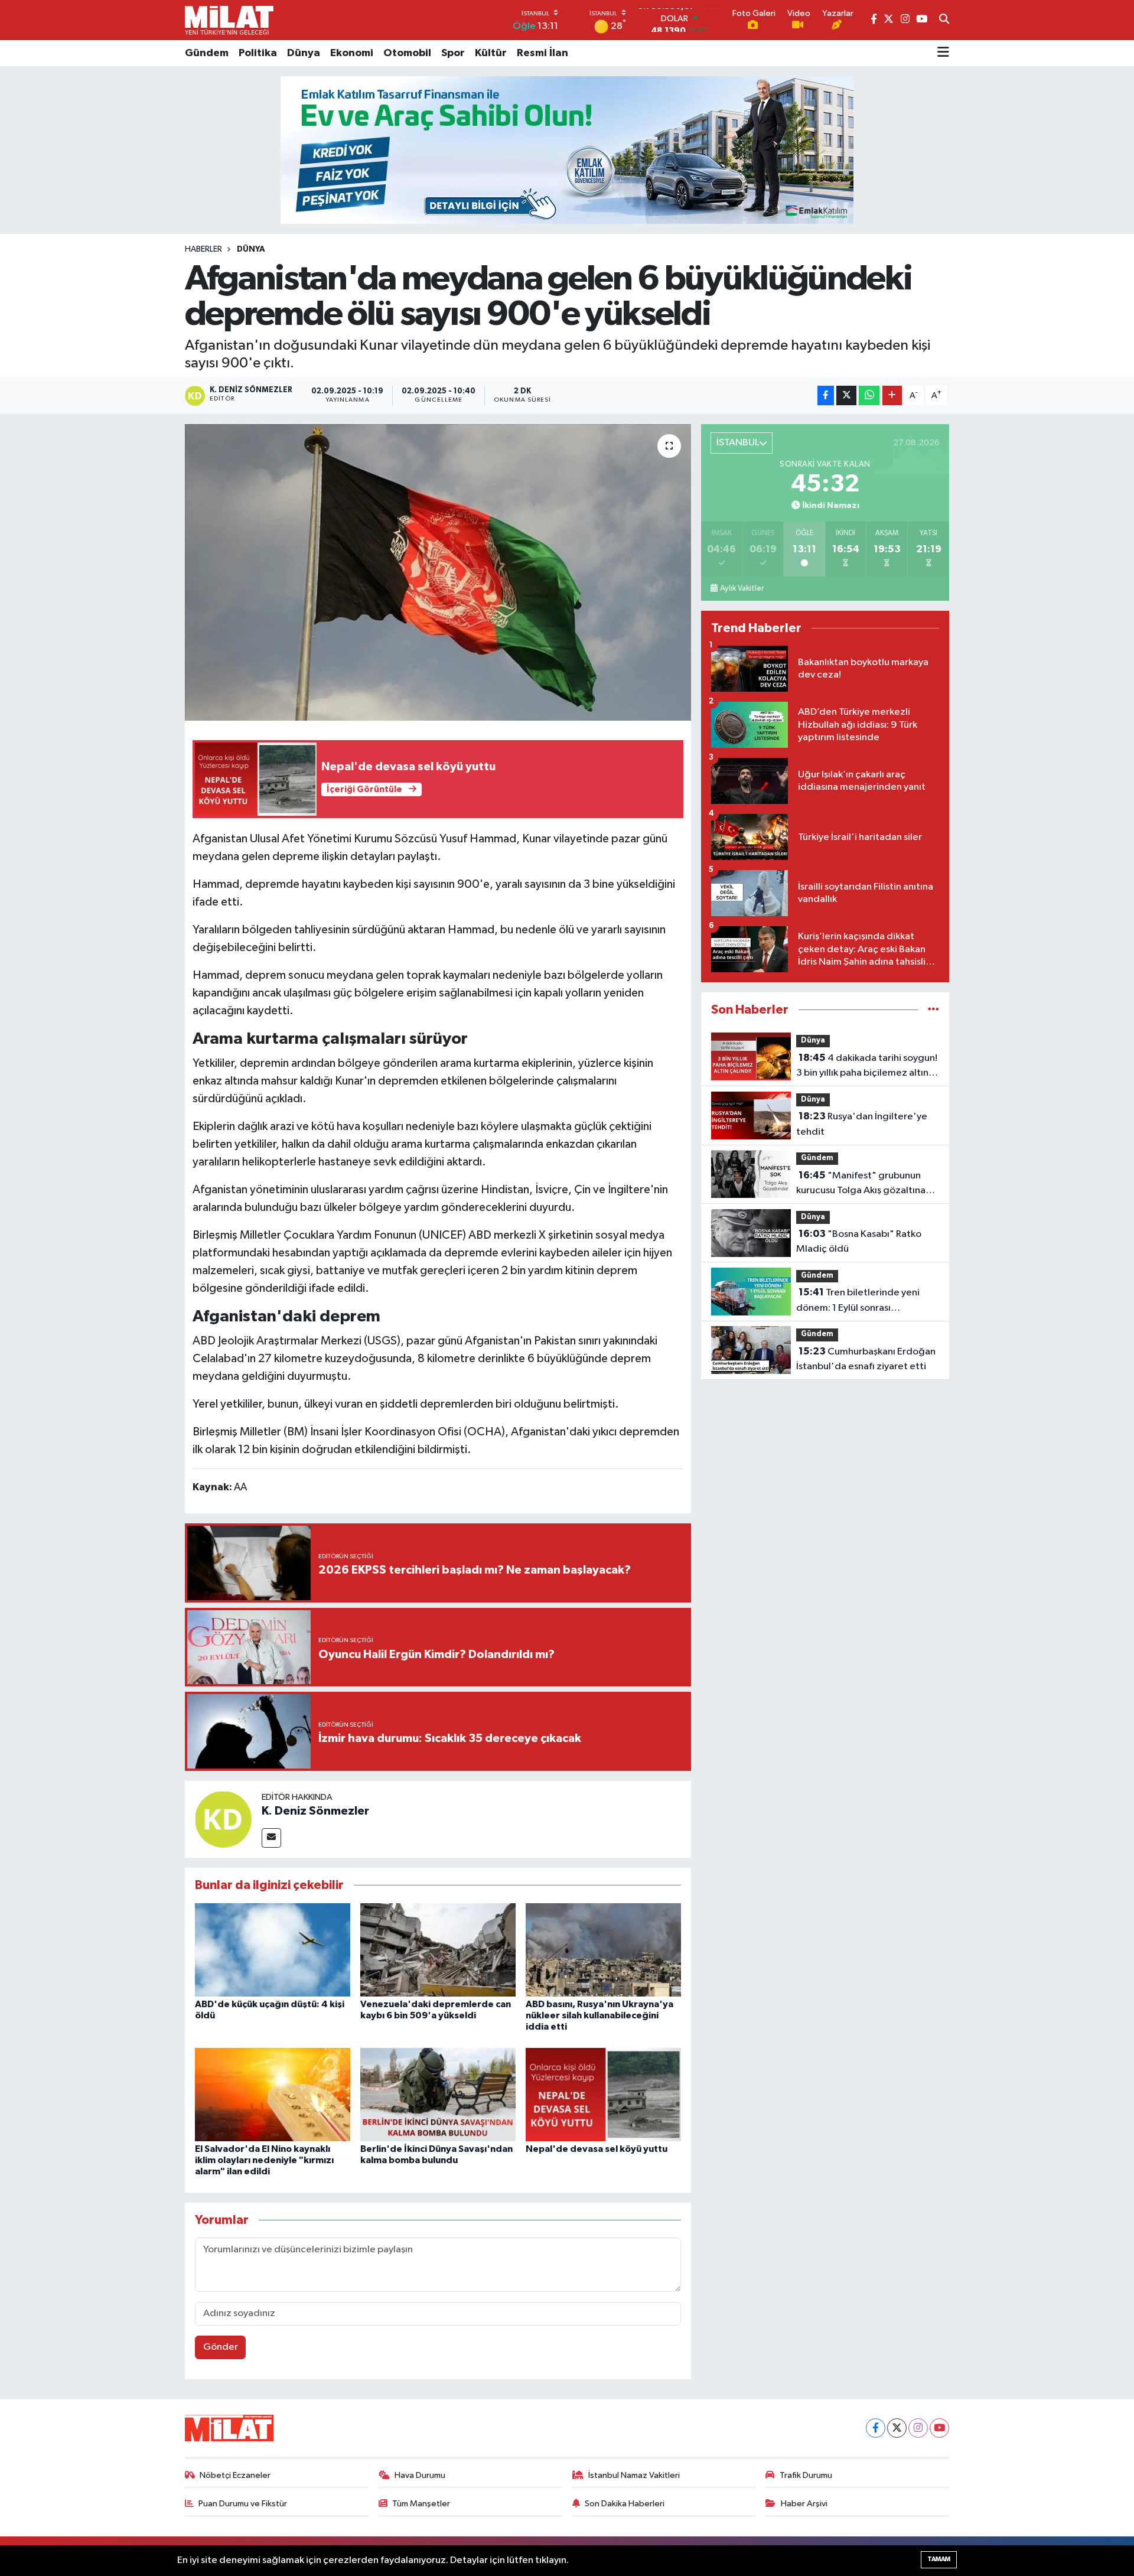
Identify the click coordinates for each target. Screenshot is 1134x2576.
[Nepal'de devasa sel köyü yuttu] (603, 2094)
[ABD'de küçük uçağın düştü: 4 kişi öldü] (273, 1950)
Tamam (939, 2559)
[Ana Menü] (943, 53)
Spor (453, 53)
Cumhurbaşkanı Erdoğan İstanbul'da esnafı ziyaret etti (866, 1359)
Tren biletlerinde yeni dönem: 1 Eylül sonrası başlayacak (858, 1301)
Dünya (304, 53)
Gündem (207, 53)
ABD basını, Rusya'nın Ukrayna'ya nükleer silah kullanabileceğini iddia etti (599, 2015)
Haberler (203, 249)
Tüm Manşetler (421, 2504)
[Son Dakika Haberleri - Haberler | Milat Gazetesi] (229, 20)
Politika (258, 53)
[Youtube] (939, 2428)
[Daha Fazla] (892, 395)
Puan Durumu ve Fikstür (243, 2504)
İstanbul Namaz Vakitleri (634, 2475)
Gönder (221, 2347)
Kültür (491, 53)
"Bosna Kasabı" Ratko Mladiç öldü (859, 1242)
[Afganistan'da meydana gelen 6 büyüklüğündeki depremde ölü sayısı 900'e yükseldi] (438, 572)
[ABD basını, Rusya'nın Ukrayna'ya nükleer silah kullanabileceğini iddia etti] (603, 1950)
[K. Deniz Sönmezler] (223, 1819)
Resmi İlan (542, 53)
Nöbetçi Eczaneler (235, 2475)
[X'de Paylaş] (846, 395)
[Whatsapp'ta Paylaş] (869, 395)
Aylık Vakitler (742, 588)
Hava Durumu (420, 2475)
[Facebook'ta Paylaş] (826, 395)
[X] (897, 2428)
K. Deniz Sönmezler (315, 1811)
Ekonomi (352, 53)
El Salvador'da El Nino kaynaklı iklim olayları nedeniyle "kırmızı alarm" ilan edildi (264, 2160)
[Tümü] (933, 1010)
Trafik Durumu (806, 2475)
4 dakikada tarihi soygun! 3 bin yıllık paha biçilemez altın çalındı (867, 1067)
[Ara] (944, 20)
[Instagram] (918, 2428)
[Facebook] (876, 2428)
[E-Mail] (271, 1838)
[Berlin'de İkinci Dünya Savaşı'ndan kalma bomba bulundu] (438, 2094)
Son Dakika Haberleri (625, 2504)
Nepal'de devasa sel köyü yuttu (597, 2149)
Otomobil (407, 53)
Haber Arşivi (804, 2504)
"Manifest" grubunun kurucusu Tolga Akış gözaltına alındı (861, 1184)
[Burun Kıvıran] (567, 150)
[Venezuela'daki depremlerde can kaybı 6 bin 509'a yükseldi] (438, 1950)
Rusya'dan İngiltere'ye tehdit (862, 1124)
